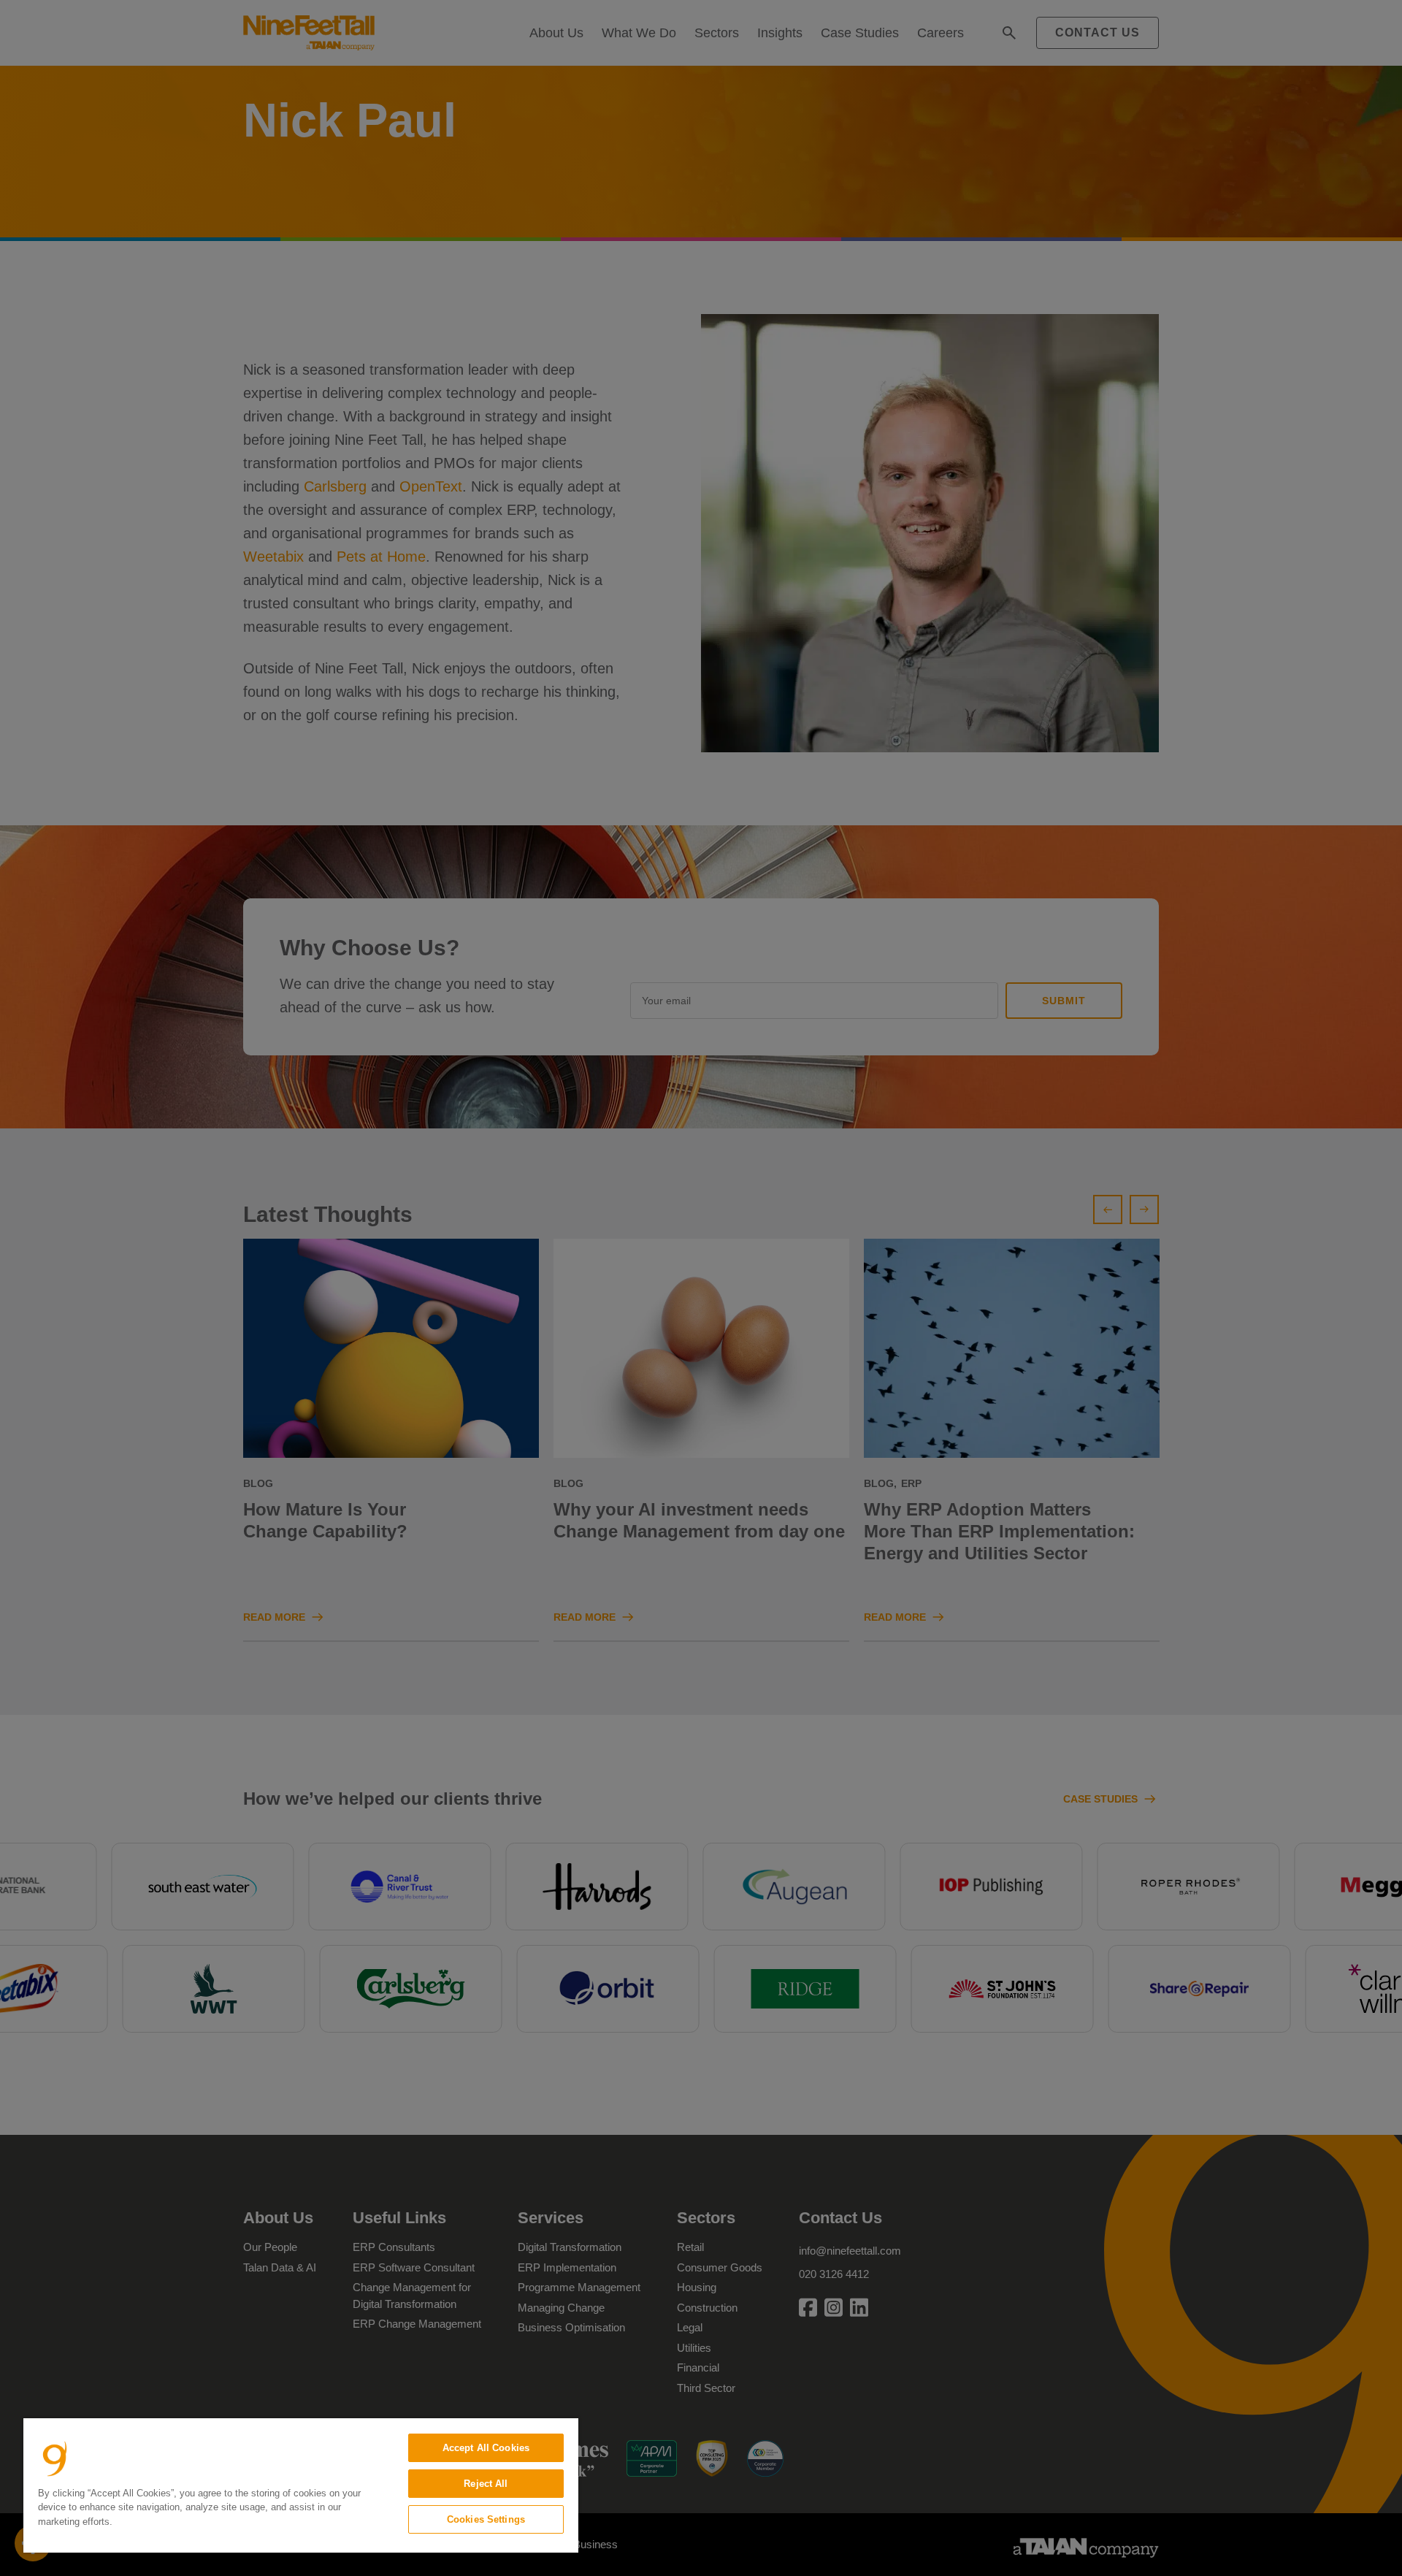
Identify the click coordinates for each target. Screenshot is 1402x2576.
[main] (301, 2485)
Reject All (486, 2484)
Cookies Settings (486, 2519)
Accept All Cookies (486, 2448)
